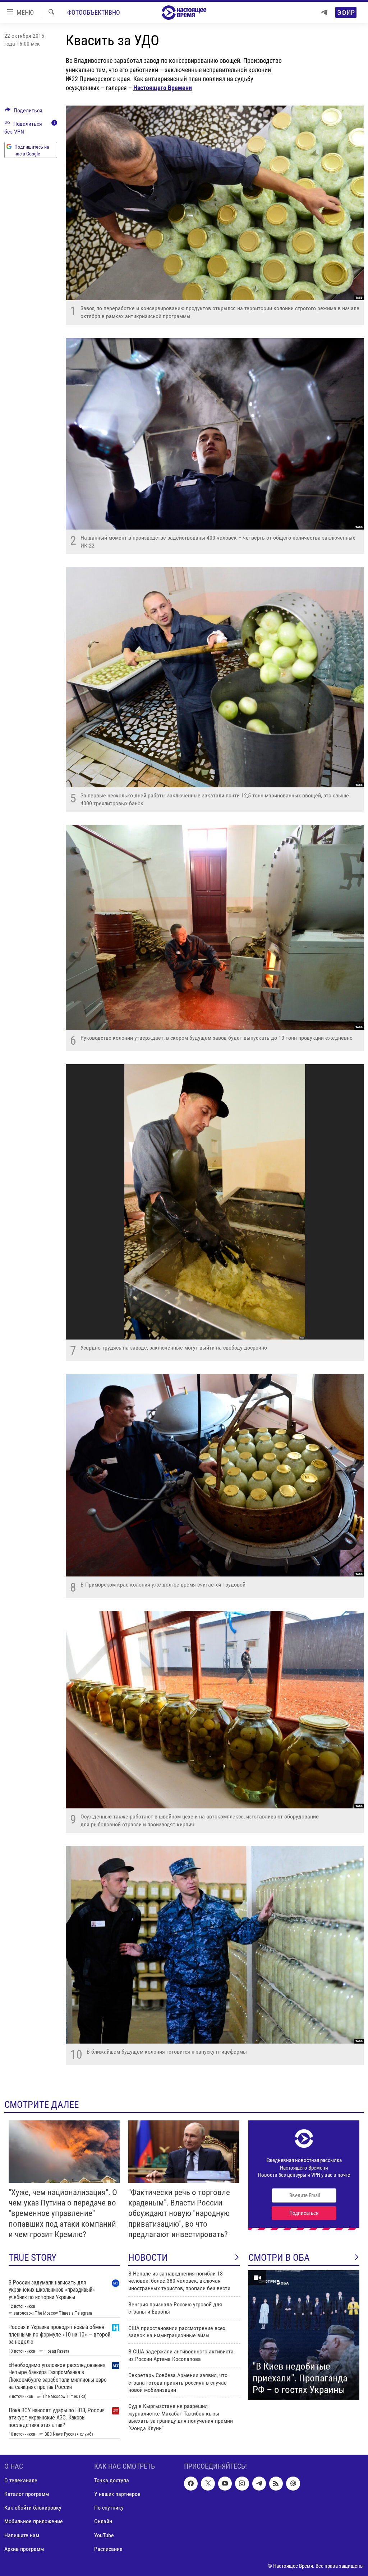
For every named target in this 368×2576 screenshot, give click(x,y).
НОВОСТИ (148, 2258)
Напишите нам (22, 2535)
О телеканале (21, 2480)
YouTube (104, 2535)
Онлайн (103, 2521)
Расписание (108, 2549)
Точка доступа (112, 2480)
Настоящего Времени (163, 88)
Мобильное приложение (34, 2521)
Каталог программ (27, 2494)
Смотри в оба (279, 2258)
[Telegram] (324, 12)
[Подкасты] (293, 2483)
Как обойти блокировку (33, 2508)
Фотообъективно (94, 12)
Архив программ (24, 2549)
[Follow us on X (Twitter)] (208, 2483)
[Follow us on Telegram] (259, 2483)
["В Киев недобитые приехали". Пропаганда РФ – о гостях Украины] (304, 2335)
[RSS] (276, 2483)
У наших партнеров (117, 2494)
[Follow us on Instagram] (242, 2483)
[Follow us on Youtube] (225, 2483)
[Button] (24, 112)
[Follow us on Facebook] (191, 2483)
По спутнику (109, 2508)
